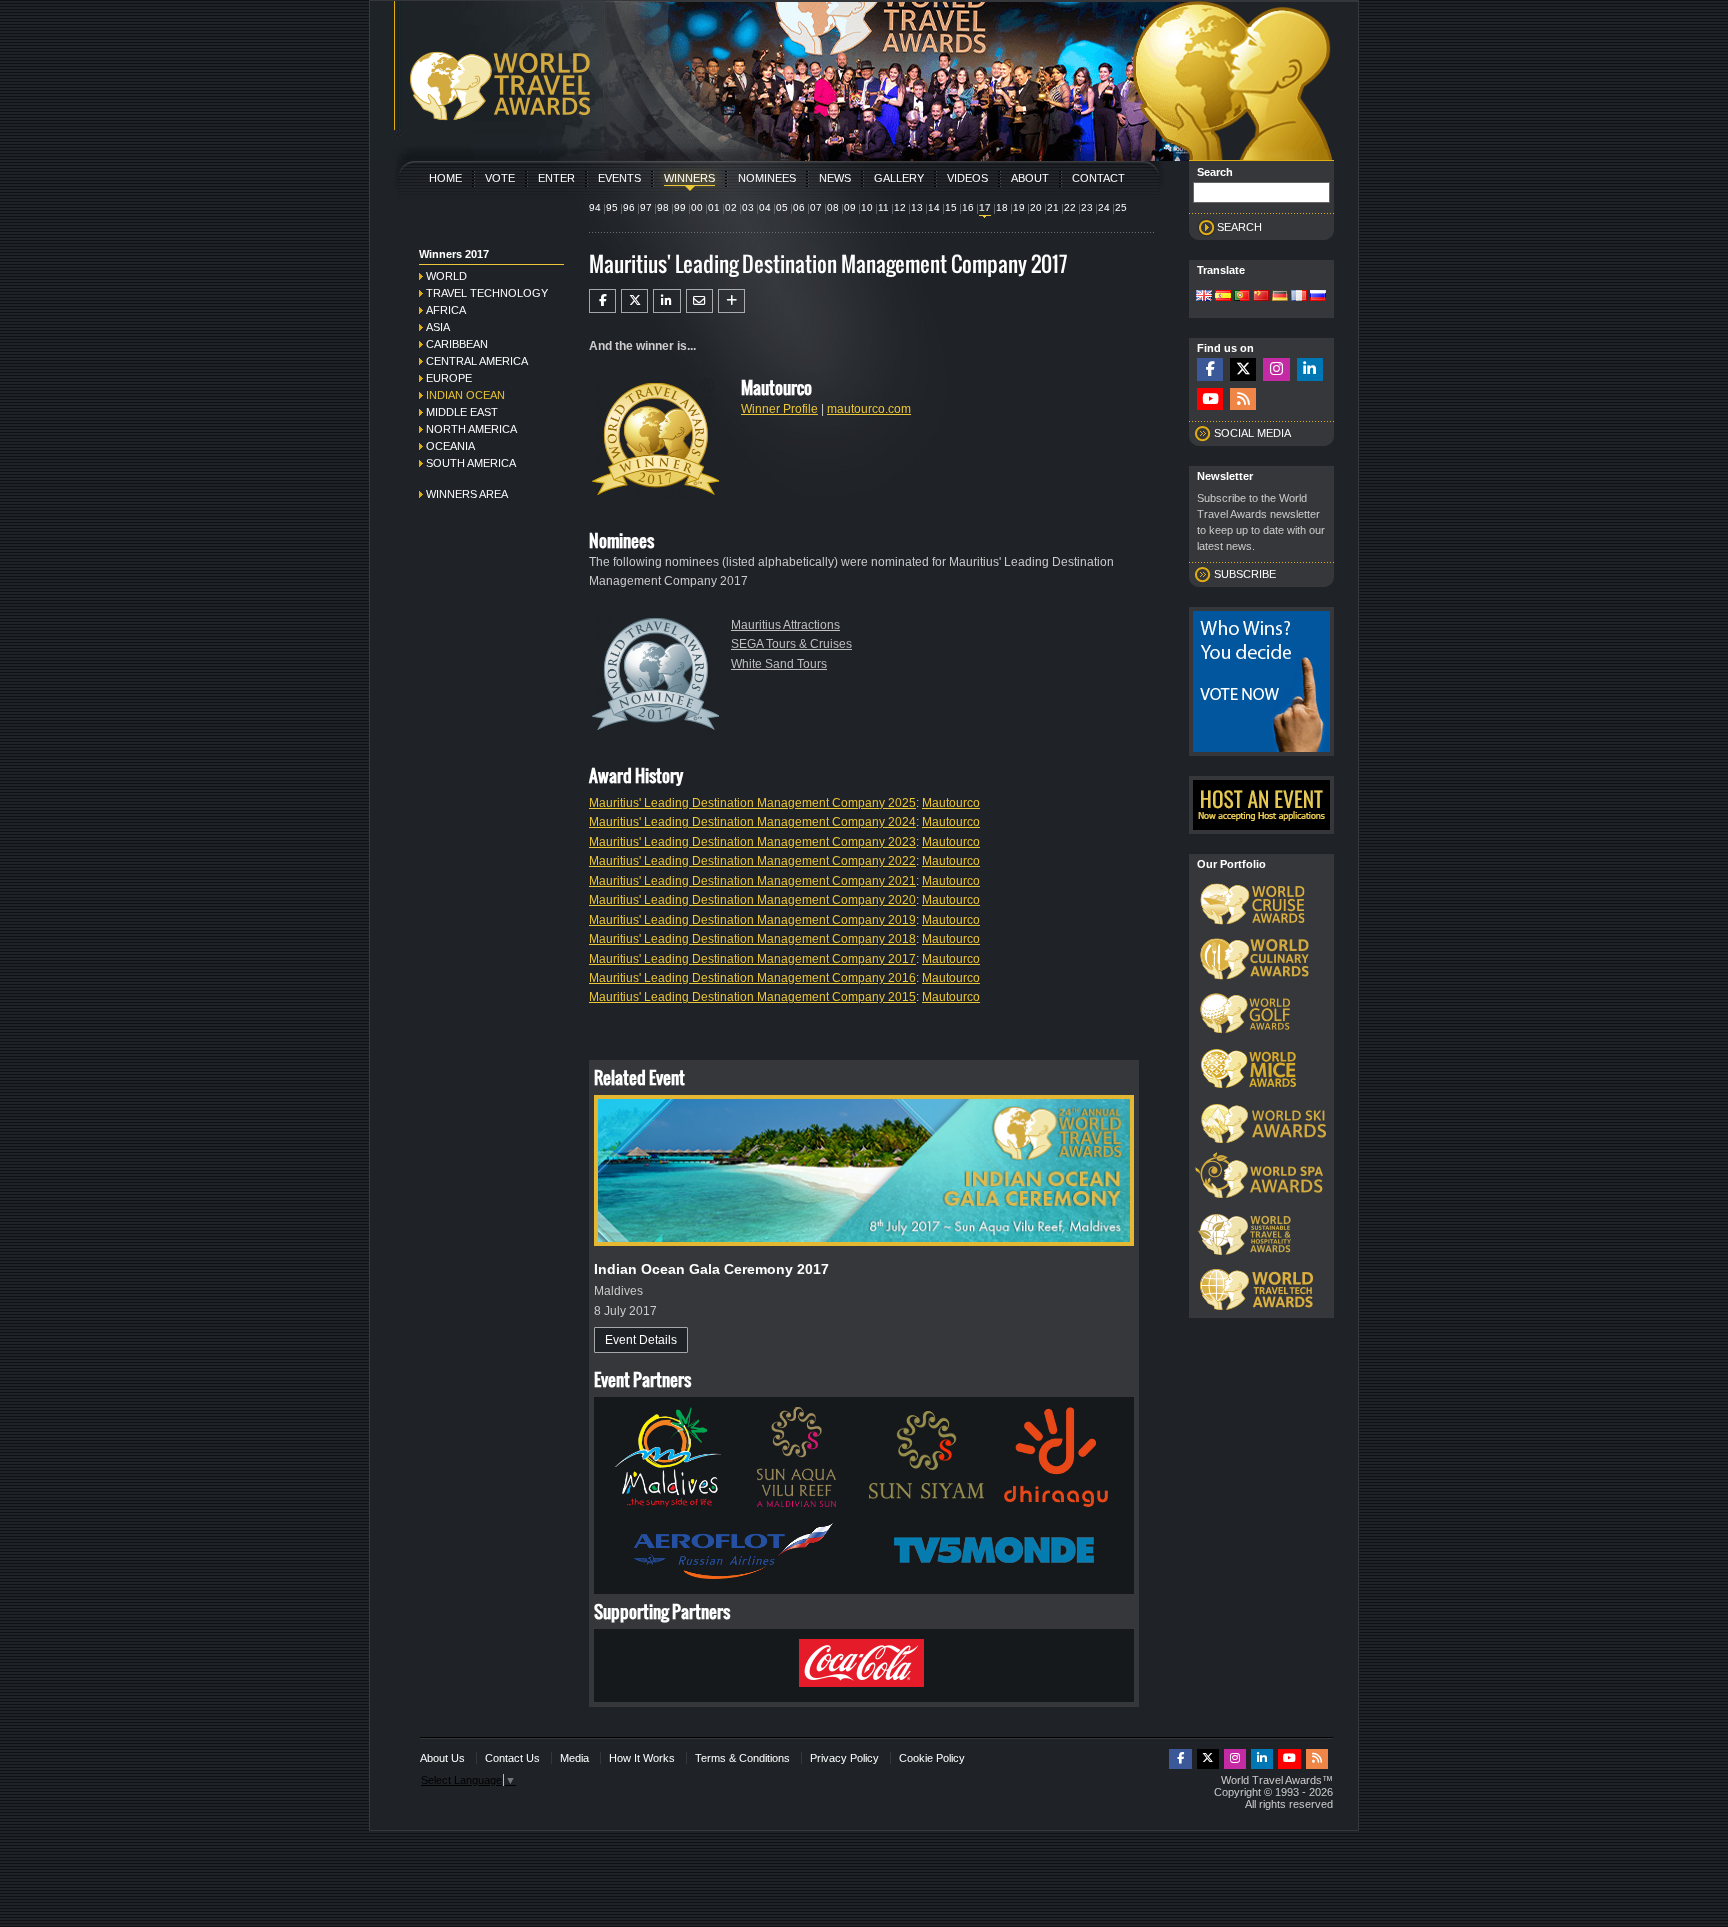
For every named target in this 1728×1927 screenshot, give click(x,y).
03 (748, 207)
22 (1070, 207)
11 (883, 207)
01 (714, 207)
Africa (446, 310)
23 (1087, 207)
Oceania (450, 446)
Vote (500, 178)
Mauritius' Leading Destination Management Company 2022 (752, 861)
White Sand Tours (779, 664)
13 (917, 207)
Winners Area (467, 494)
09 (850, 207)
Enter (556, 178)
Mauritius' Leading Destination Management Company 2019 (752, 920)
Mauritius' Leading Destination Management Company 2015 (752, 997)
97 (646, 207)
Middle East (462, 412)
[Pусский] (1318, 297)
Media (574, 1758)
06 (799, 207)
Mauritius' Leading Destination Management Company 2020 (752, 900)
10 (867, 207)
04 (765, 207)
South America (471, 463)
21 (1053, 207)
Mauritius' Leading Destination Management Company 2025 (752, 803)
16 (968, 207)
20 (1036, 207)
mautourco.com (869, 409)
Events (619, 178)
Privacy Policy (844, 1758)
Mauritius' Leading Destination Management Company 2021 (752, 881)
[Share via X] (634, 301)
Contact (1098, 178)
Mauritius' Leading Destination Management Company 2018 (752, 939)
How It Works (642, 1758)
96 (629, 207)
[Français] (1299, 297)
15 (951, 207)
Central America (477, 361)
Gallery (899, 178)
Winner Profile (779, 409)
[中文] (1261, 297)
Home (445, 178)
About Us (442, 1758)
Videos (967, 178)
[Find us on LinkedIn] (1310, 369)
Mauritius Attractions (785, 625)
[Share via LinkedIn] (666, 301)
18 (1002, 207)
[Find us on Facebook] (1210, 369)
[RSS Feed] (1243, 399)
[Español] (1223, 297)
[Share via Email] (699, 301)
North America (471, 429)
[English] (1204, 297)
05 (782, 207)
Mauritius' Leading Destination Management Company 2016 (752, 978)
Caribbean (457, 344)
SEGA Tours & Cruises (791, 644)
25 (1121, 207)
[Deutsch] (1280, 297)
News (835, 178)
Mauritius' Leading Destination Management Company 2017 (752, 959)
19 (1019, 207)
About (1030, 178)
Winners (689, 178)
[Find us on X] (1243, 369)
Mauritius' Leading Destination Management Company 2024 (752, 822)
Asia (438, 327)
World (446, 276)
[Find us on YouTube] (1210, 399)
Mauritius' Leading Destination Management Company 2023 (752, 842)
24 (1104, 207)
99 (680, 207)
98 (663, 207)
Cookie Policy (932, 1758)
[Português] (1242, 297)
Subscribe (1245, 574)
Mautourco (951, 803)
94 (595, 207)
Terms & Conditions (742, 1758)
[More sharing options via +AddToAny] (731, 301)
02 (731, 207)
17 (985, 207)
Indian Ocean (465, 395)
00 (697, 207)
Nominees (767, 178)
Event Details (641, 1340)
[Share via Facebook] (602, 301)
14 (934, 207)
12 (900, 207)
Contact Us (512, 1758)
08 (833, 207)
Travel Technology (487, 293)
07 (816, 207)
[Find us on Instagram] (1276, 369)
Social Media (1252, 433)
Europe (449, 378)
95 (612, 207)
